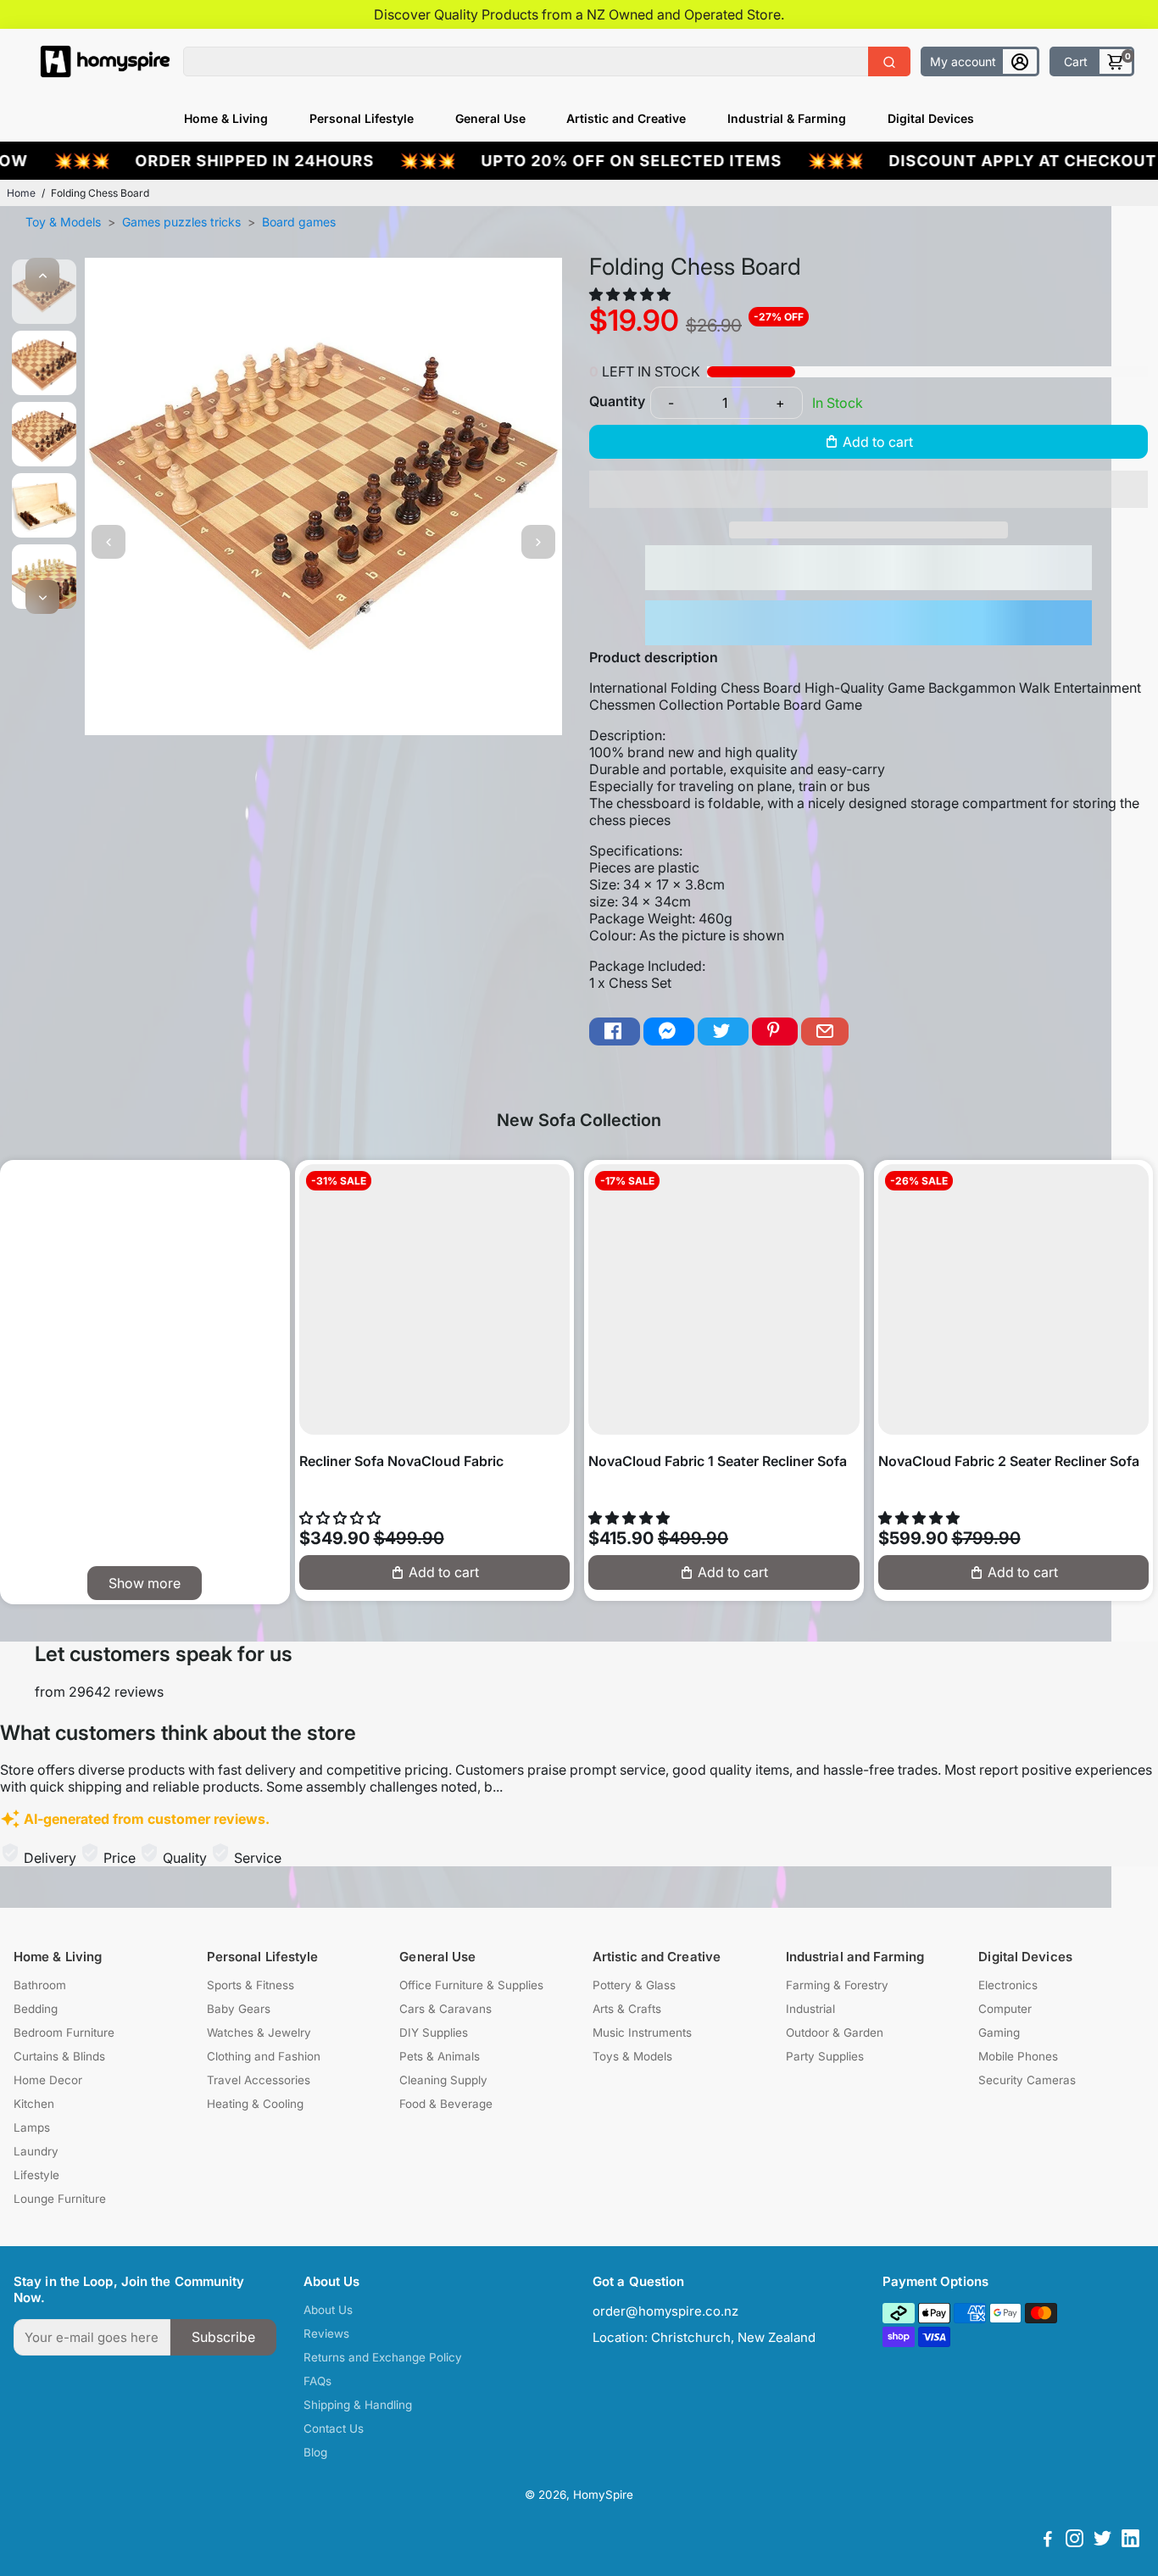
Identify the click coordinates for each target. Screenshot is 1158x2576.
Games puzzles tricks (181, 222)
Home (21, 193)
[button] (632, 294)
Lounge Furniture (60, 2199)
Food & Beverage (446, 2104)
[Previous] (42, 275)
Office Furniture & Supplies (471, 1985)
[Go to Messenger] (669, 1032)
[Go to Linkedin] (1130, 2541)
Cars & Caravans (445, 2009)
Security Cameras (1027, 2080)
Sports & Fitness (251, 1985)
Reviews (326, 2333)
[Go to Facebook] (615, 1032)
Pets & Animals (440, 2056)
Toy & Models (63, 222)
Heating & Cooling (255, 2104)
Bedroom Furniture (64, 2032)
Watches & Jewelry (259, 2032)
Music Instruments (642, 2032)
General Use (490, 118)
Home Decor (48, 2080)
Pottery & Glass (634, 1985)
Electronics (1008, 1985)
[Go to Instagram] (1074, 2541)
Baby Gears (239, 2009)
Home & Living (226, 118)
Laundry (36, 2151)
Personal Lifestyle (362, 118)
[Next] (42, 597)
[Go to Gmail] (825, 1032)
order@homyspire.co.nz (665, 2311)
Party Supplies (825, 2056)
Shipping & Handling (358, 2405)
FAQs (317, 2381)
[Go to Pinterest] (775, 1032)
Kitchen (34, 2104)
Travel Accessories (259, 2080)
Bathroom (40, 1985)
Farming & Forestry (837, 1985)
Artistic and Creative (626, 118)
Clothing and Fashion (264, 2056)
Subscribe (223, 2337)
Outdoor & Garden (835, 2032)
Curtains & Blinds (59, 2056)
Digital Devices (931, 118)
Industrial (810, 2009)
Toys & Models (632, 2056)
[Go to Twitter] (723, 1032)
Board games (299, 222)
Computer (1005, 2009)
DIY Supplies (434, 2032)
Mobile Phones (1018, 2056)
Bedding (36, 2009)
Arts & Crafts (627, 2009)
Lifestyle (36, 2175)
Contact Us (334, 2428)
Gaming (999, 2032)
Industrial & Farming (787, 118)
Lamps (32, 2127)
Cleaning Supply (443, 2080)
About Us (328, 2310)
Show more (145, 1583)
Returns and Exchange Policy (383, 2357)
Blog (315, 2452)
